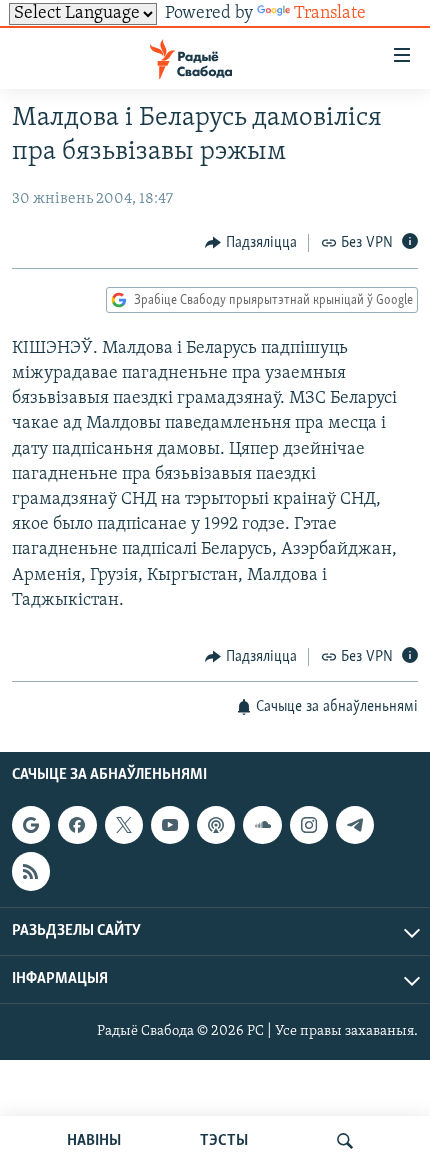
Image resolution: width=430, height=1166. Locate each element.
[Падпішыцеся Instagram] (309, 825)
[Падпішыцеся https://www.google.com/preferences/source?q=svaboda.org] (31, 825)
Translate (330, 14)
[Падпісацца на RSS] (31, 872)
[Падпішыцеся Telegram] (355, 825)
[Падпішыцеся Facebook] (77, 825)
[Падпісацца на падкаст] (216, 825)
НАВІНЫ (94, 1141)
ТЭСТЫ (224, 1141)
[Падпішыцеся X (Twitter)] (124, 825)
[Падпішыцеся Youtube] (170, 825)
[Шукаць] (345, 1141)
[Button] (251, 243)
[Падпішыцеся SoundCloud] (262, 825)
